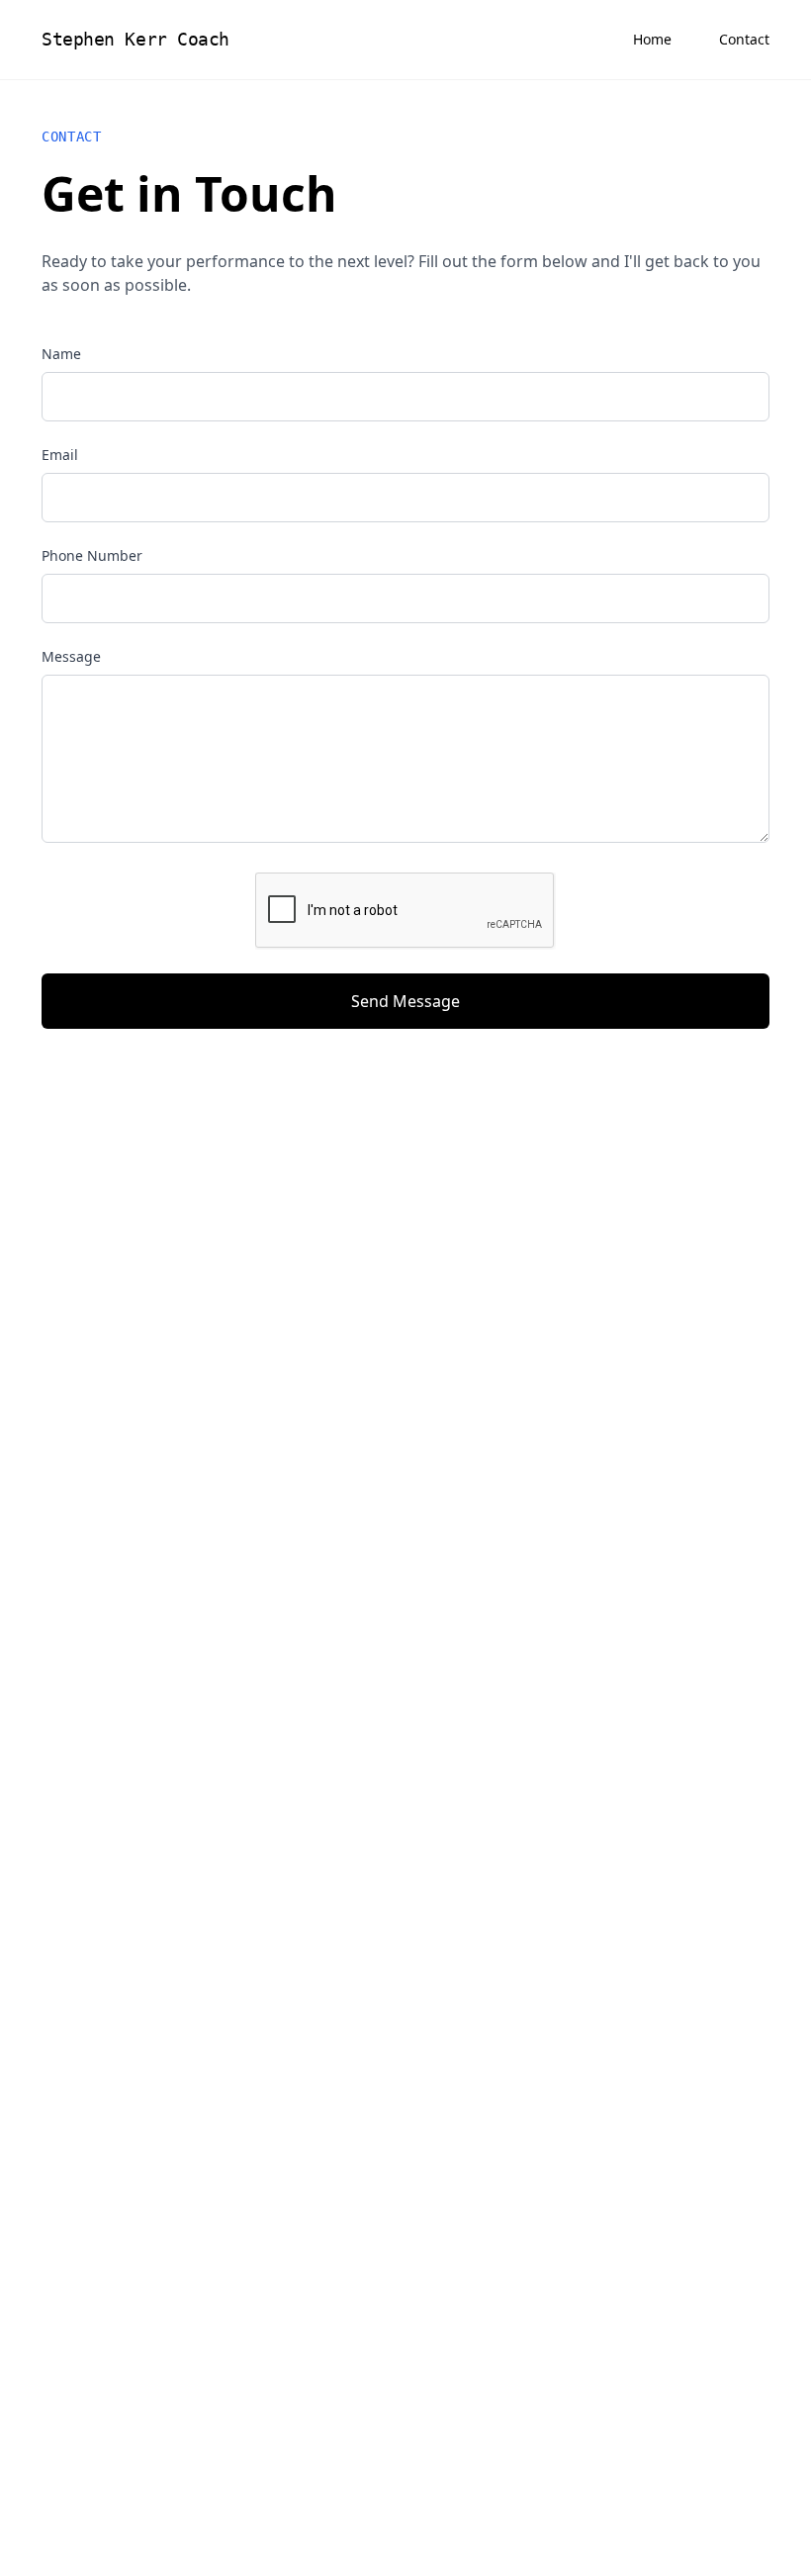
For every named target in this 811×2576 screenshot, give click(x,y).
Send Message (405, 1001)
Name (61, 354)
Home (652, 39)
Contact (744, 39)
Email (60, 455)
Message (71, 656)
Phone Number (92, 555)
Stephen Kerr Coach (135, 39)
